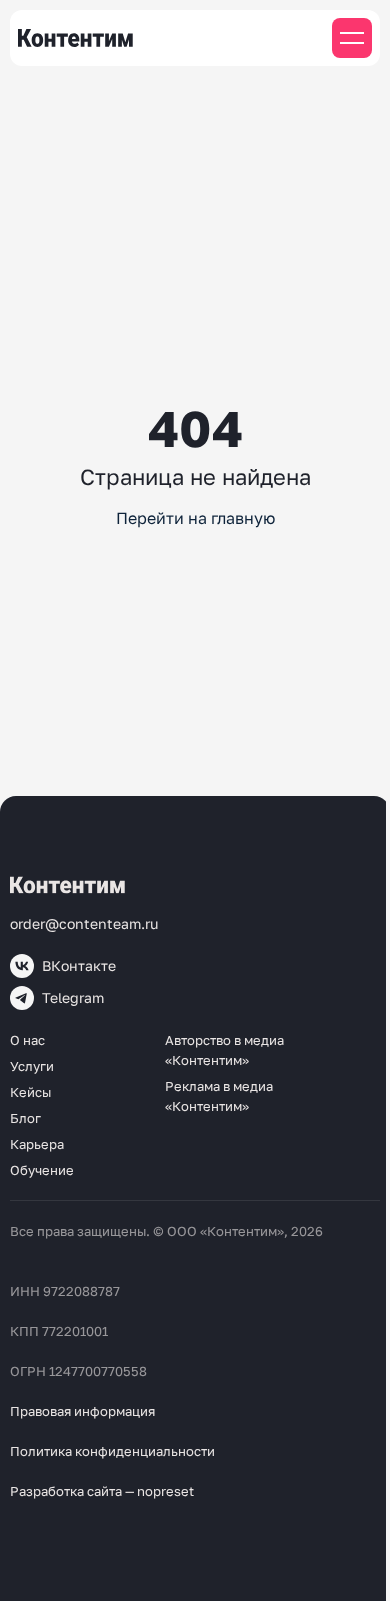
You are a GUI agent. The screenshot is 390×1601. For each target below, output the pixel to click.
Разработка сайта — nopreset (102, 1491)
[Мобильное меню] (352, 38)
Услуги (32, 1066)
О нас (27, 1040)
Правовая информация (82, 1411)
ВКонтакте (79, 965)
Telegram (73, 997)
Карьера (37, 1144)
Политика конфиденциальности (112, 1451)
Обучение (42, 1170)
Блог (25, 1118)
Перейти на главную (195, 518)
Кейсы (30, 1092)
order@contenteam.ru (84, 923)
